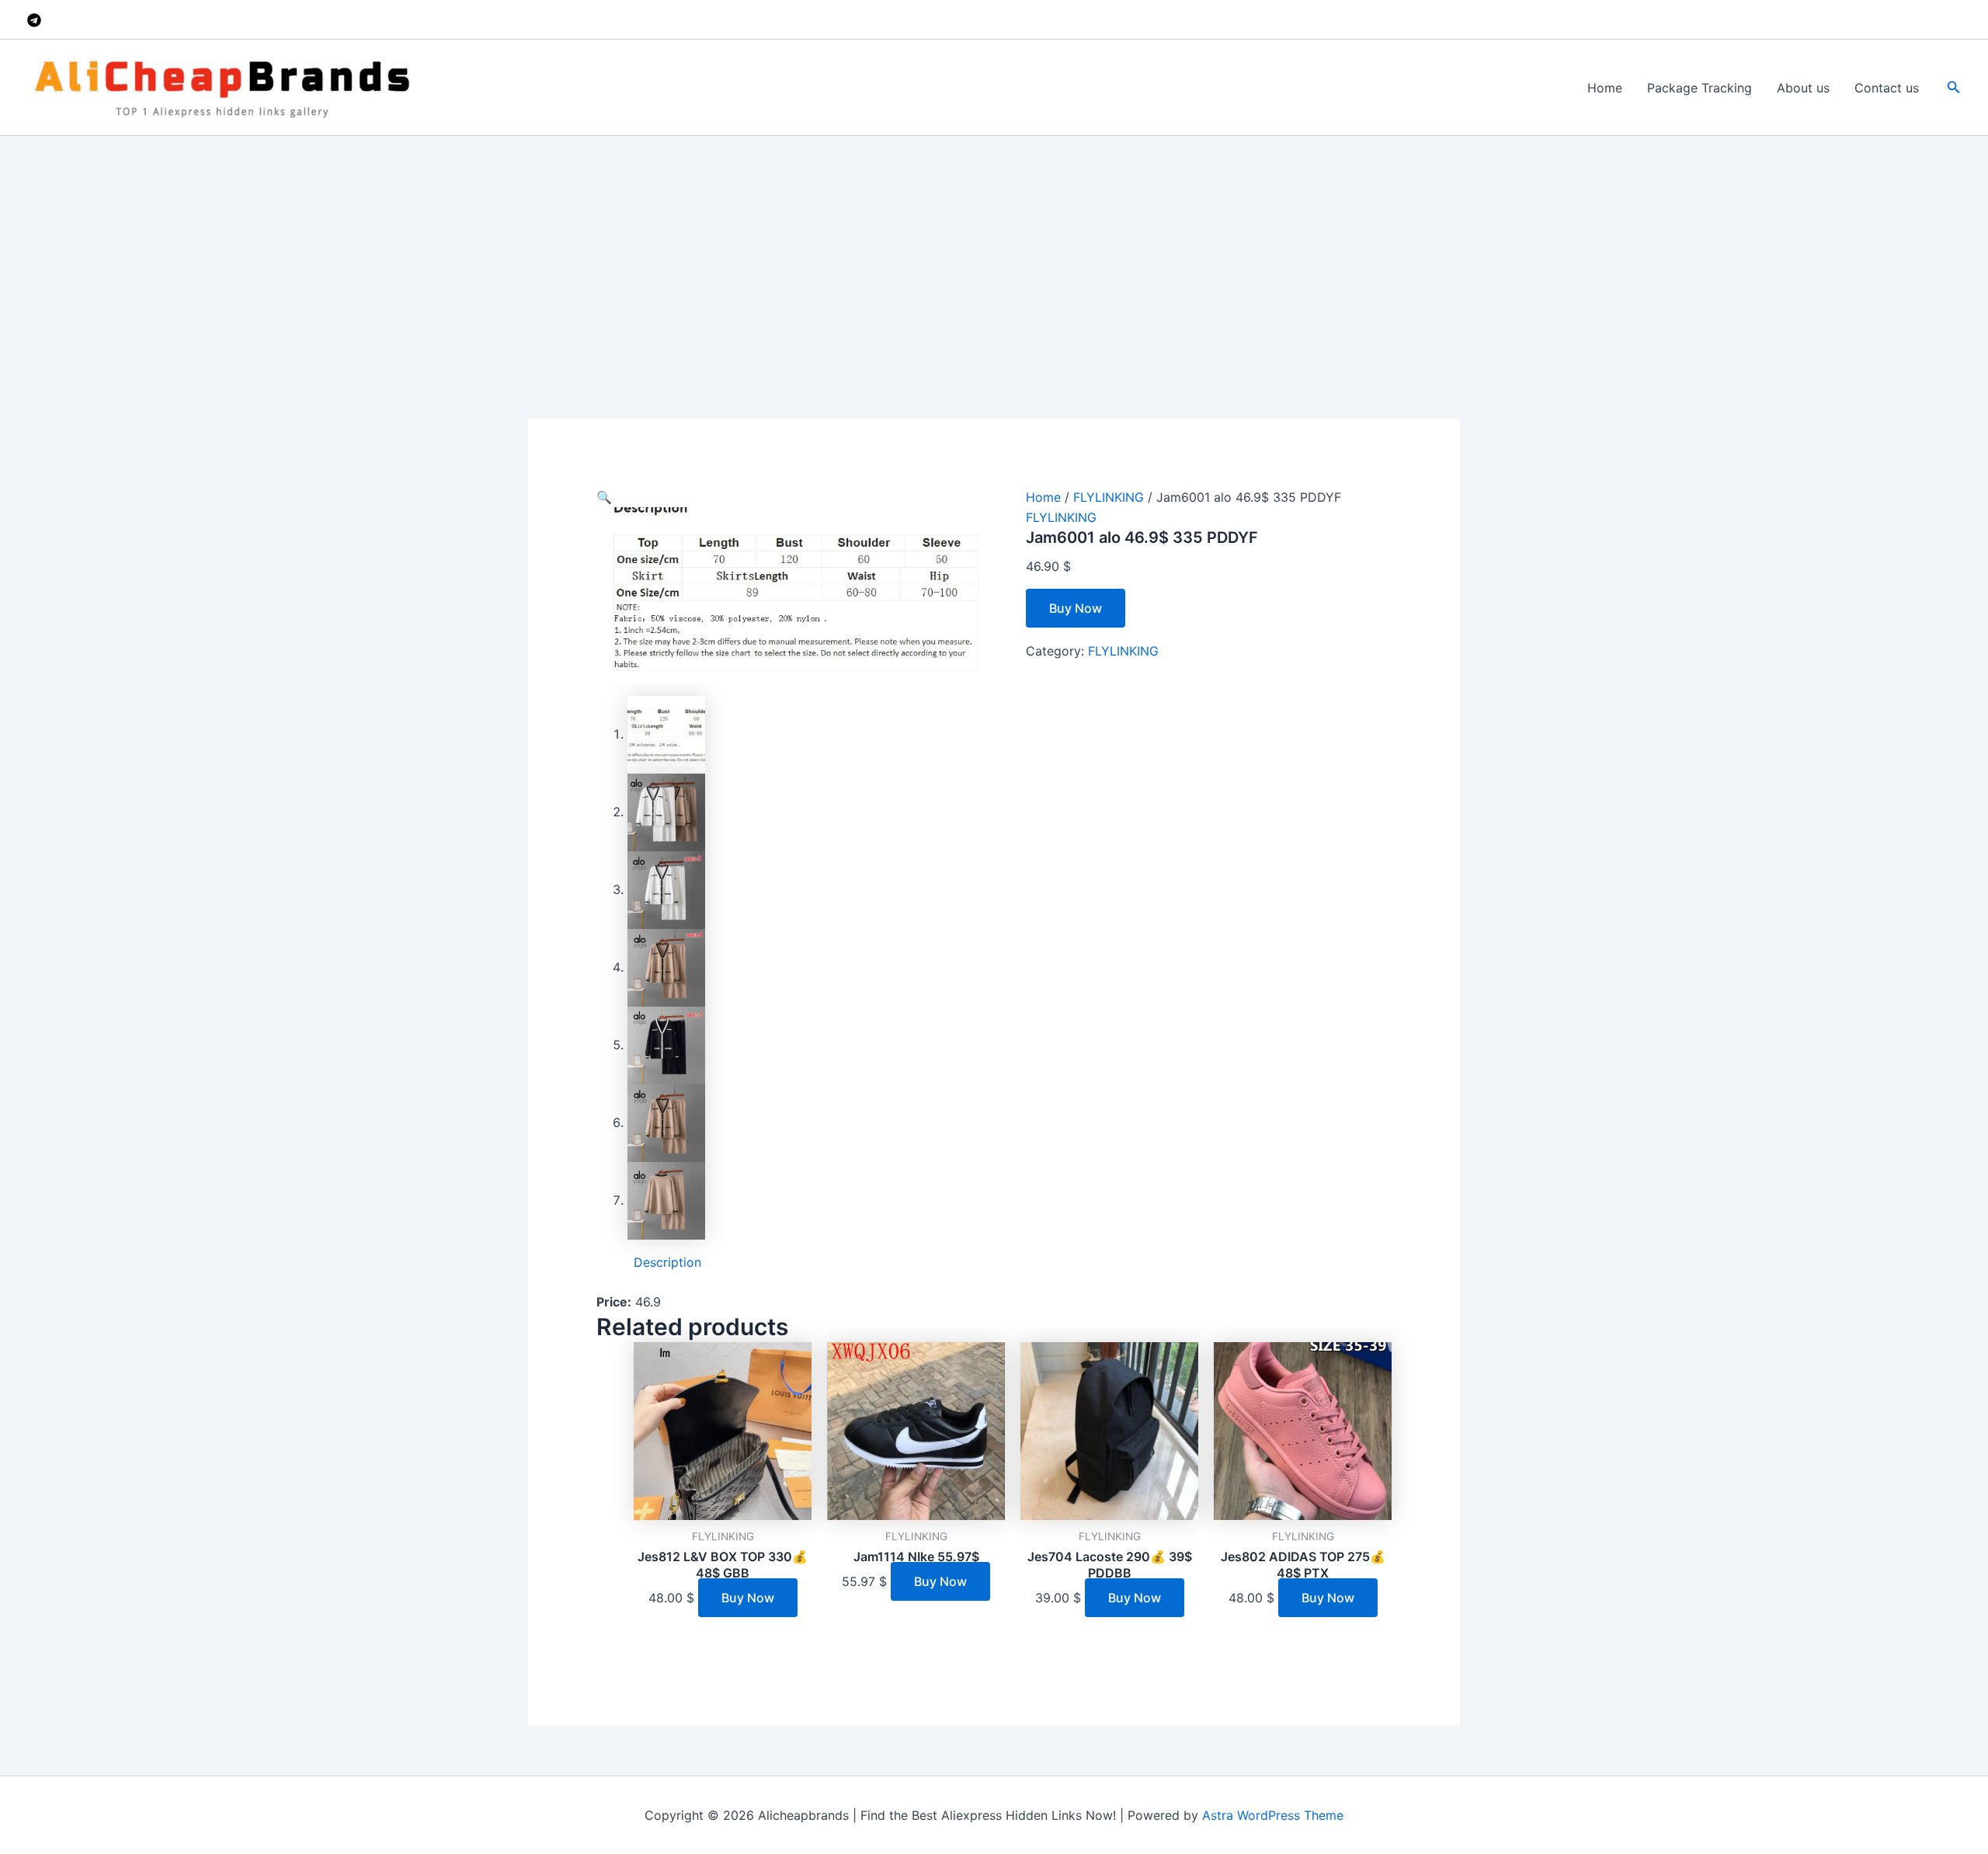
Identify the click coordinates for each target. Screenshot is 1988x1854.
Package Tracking (1700, 88)
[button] (1954, 87)
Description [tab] (667, 1262)
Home (1605, 88)
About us (1803, 88)
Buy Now (1076, 608)
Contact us (1887, 88)
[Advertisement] (994, 252)
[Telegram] (34, 20)
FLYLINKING (1109, 497)
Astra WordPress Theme (1273, 1815)
